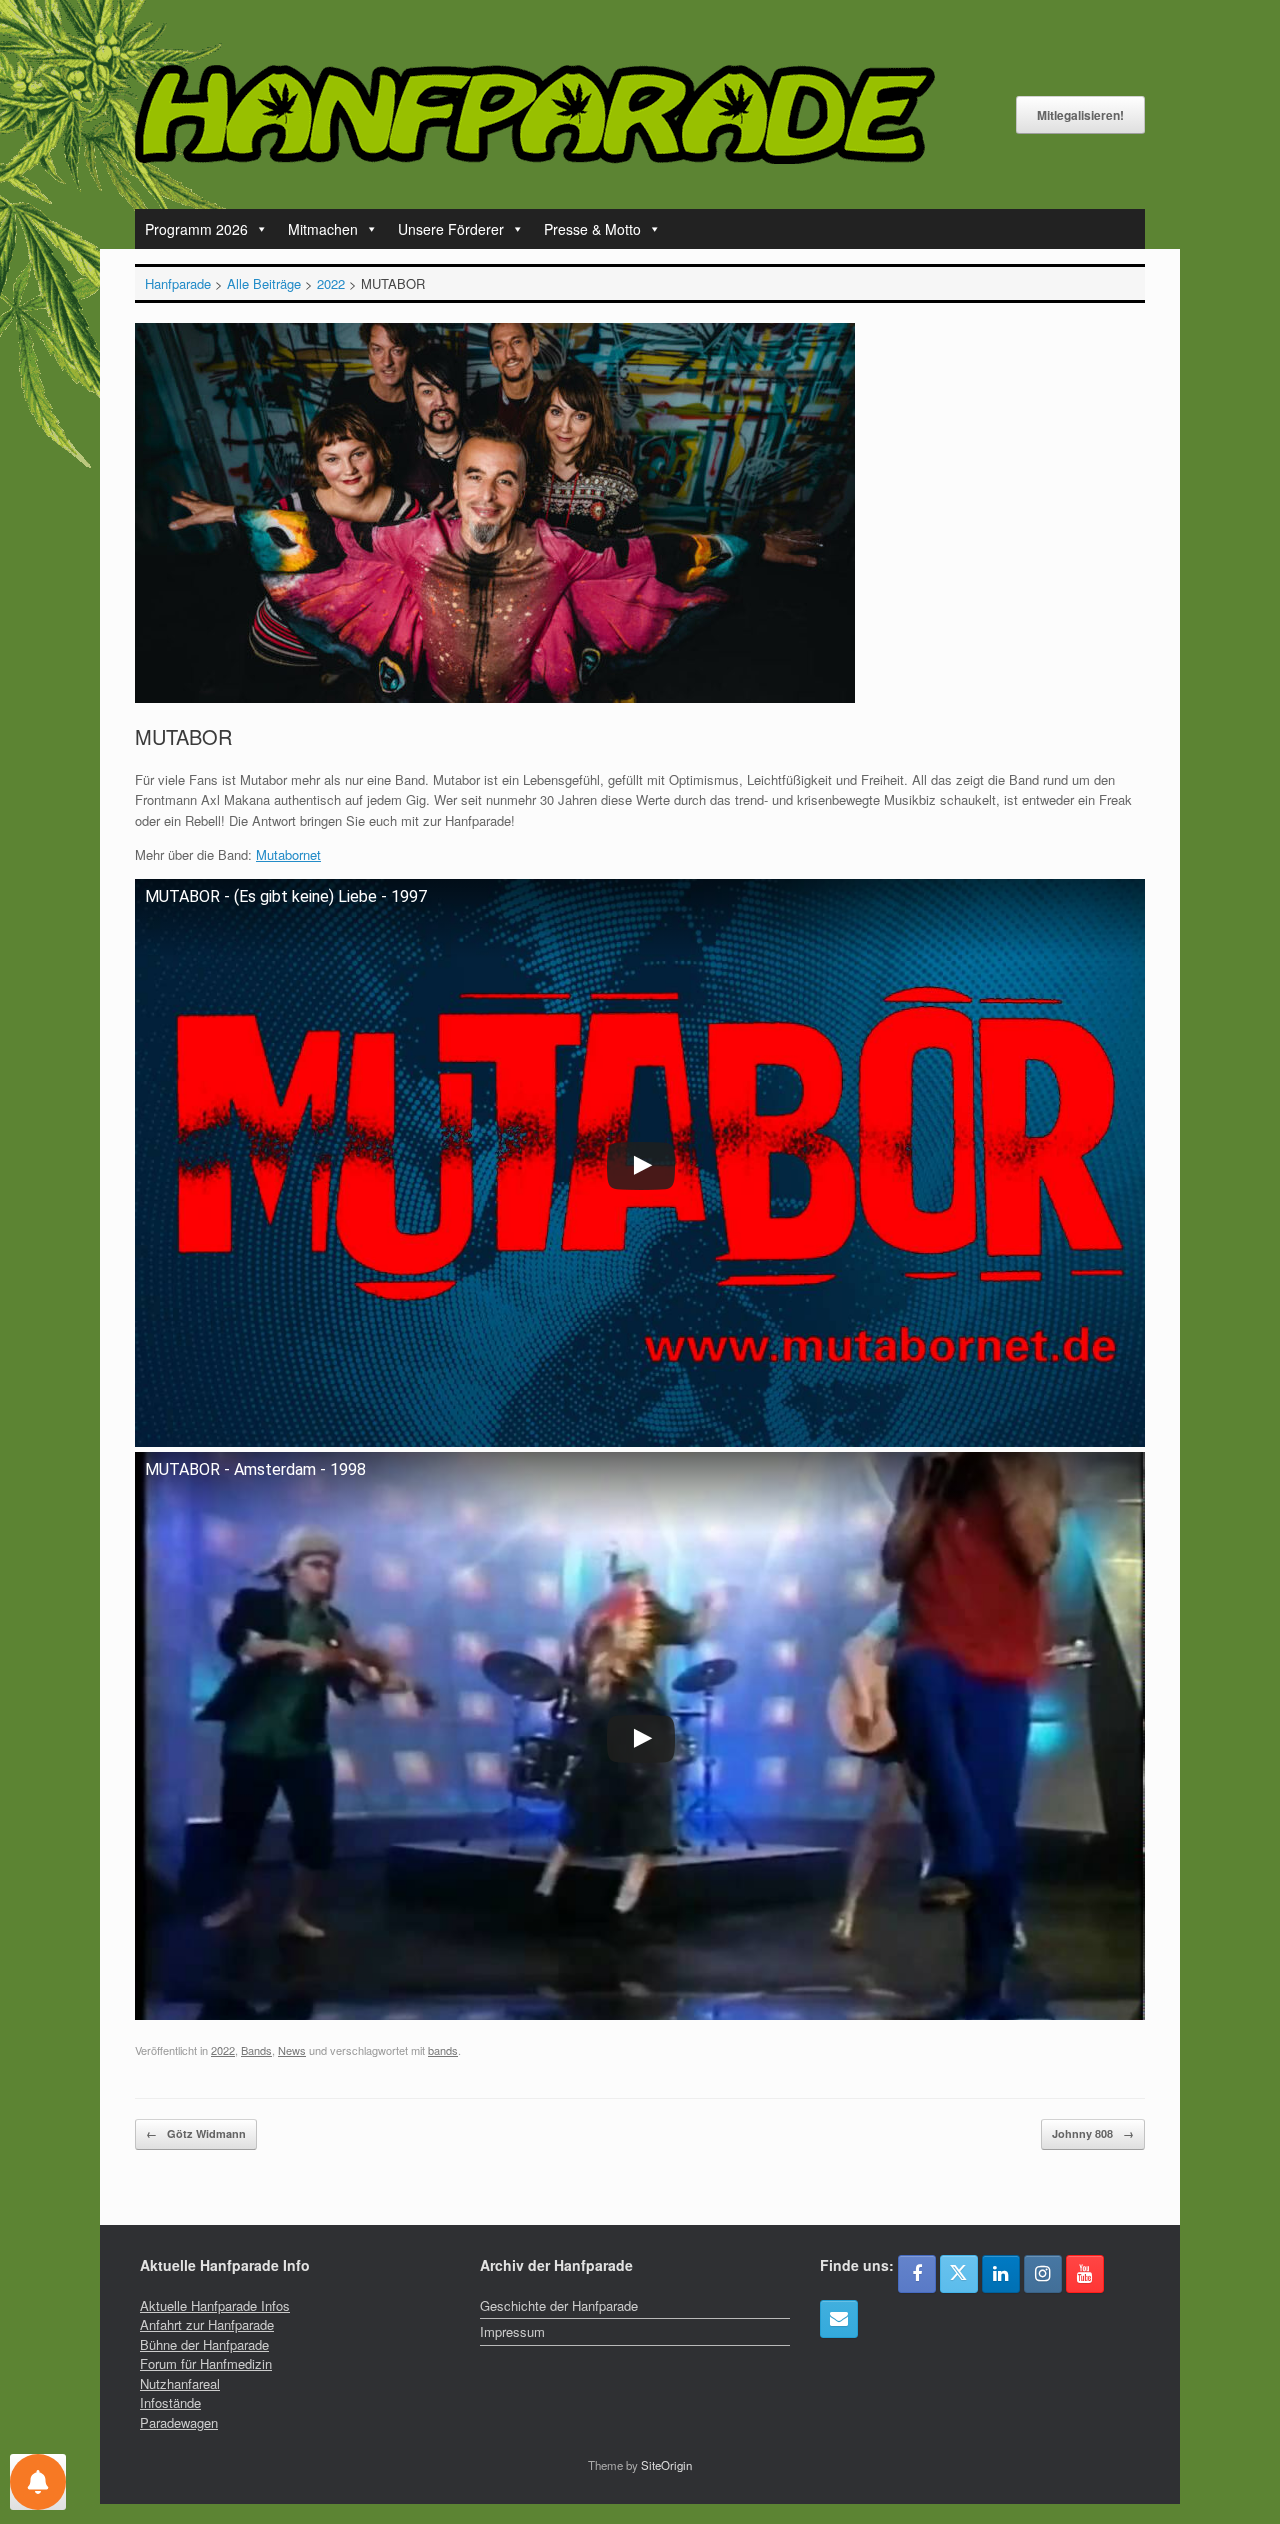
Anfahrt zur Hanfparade (207, 2324)
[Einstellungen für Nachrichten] (38, 2482)
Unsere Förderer (451, 229)
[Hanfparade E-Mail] (839, 2319)
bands (443, 2050)
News (292, 2050)
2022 (223, 2050)
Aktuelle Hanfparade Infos (215, 2305)
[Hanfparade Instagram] (1043, 2274)
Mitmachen (323, 229)
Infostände (170, 2402)
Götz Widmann (196, 2133)
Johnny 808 (1093, 2133)
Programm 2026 (196, 229)
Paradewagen (179, 2422)
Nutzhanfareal (180, 2383)
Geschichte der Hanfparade (559, 2305)
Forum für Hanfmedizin (206, 2363)
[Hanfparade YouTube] (1085, 2274)
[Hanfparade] (535, 114)
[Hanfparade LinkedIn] (1001, 2274)
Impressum (512, 2331)
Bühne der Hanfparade (204, 2344)
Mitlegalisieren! (1080, 115)
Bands (256, 2050)
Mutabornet (288, 854)
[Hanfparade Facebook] (917, 2274)
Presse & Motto (592, 229)
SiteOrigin (666, 2465)
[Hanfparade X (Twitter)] (959, 2274)
